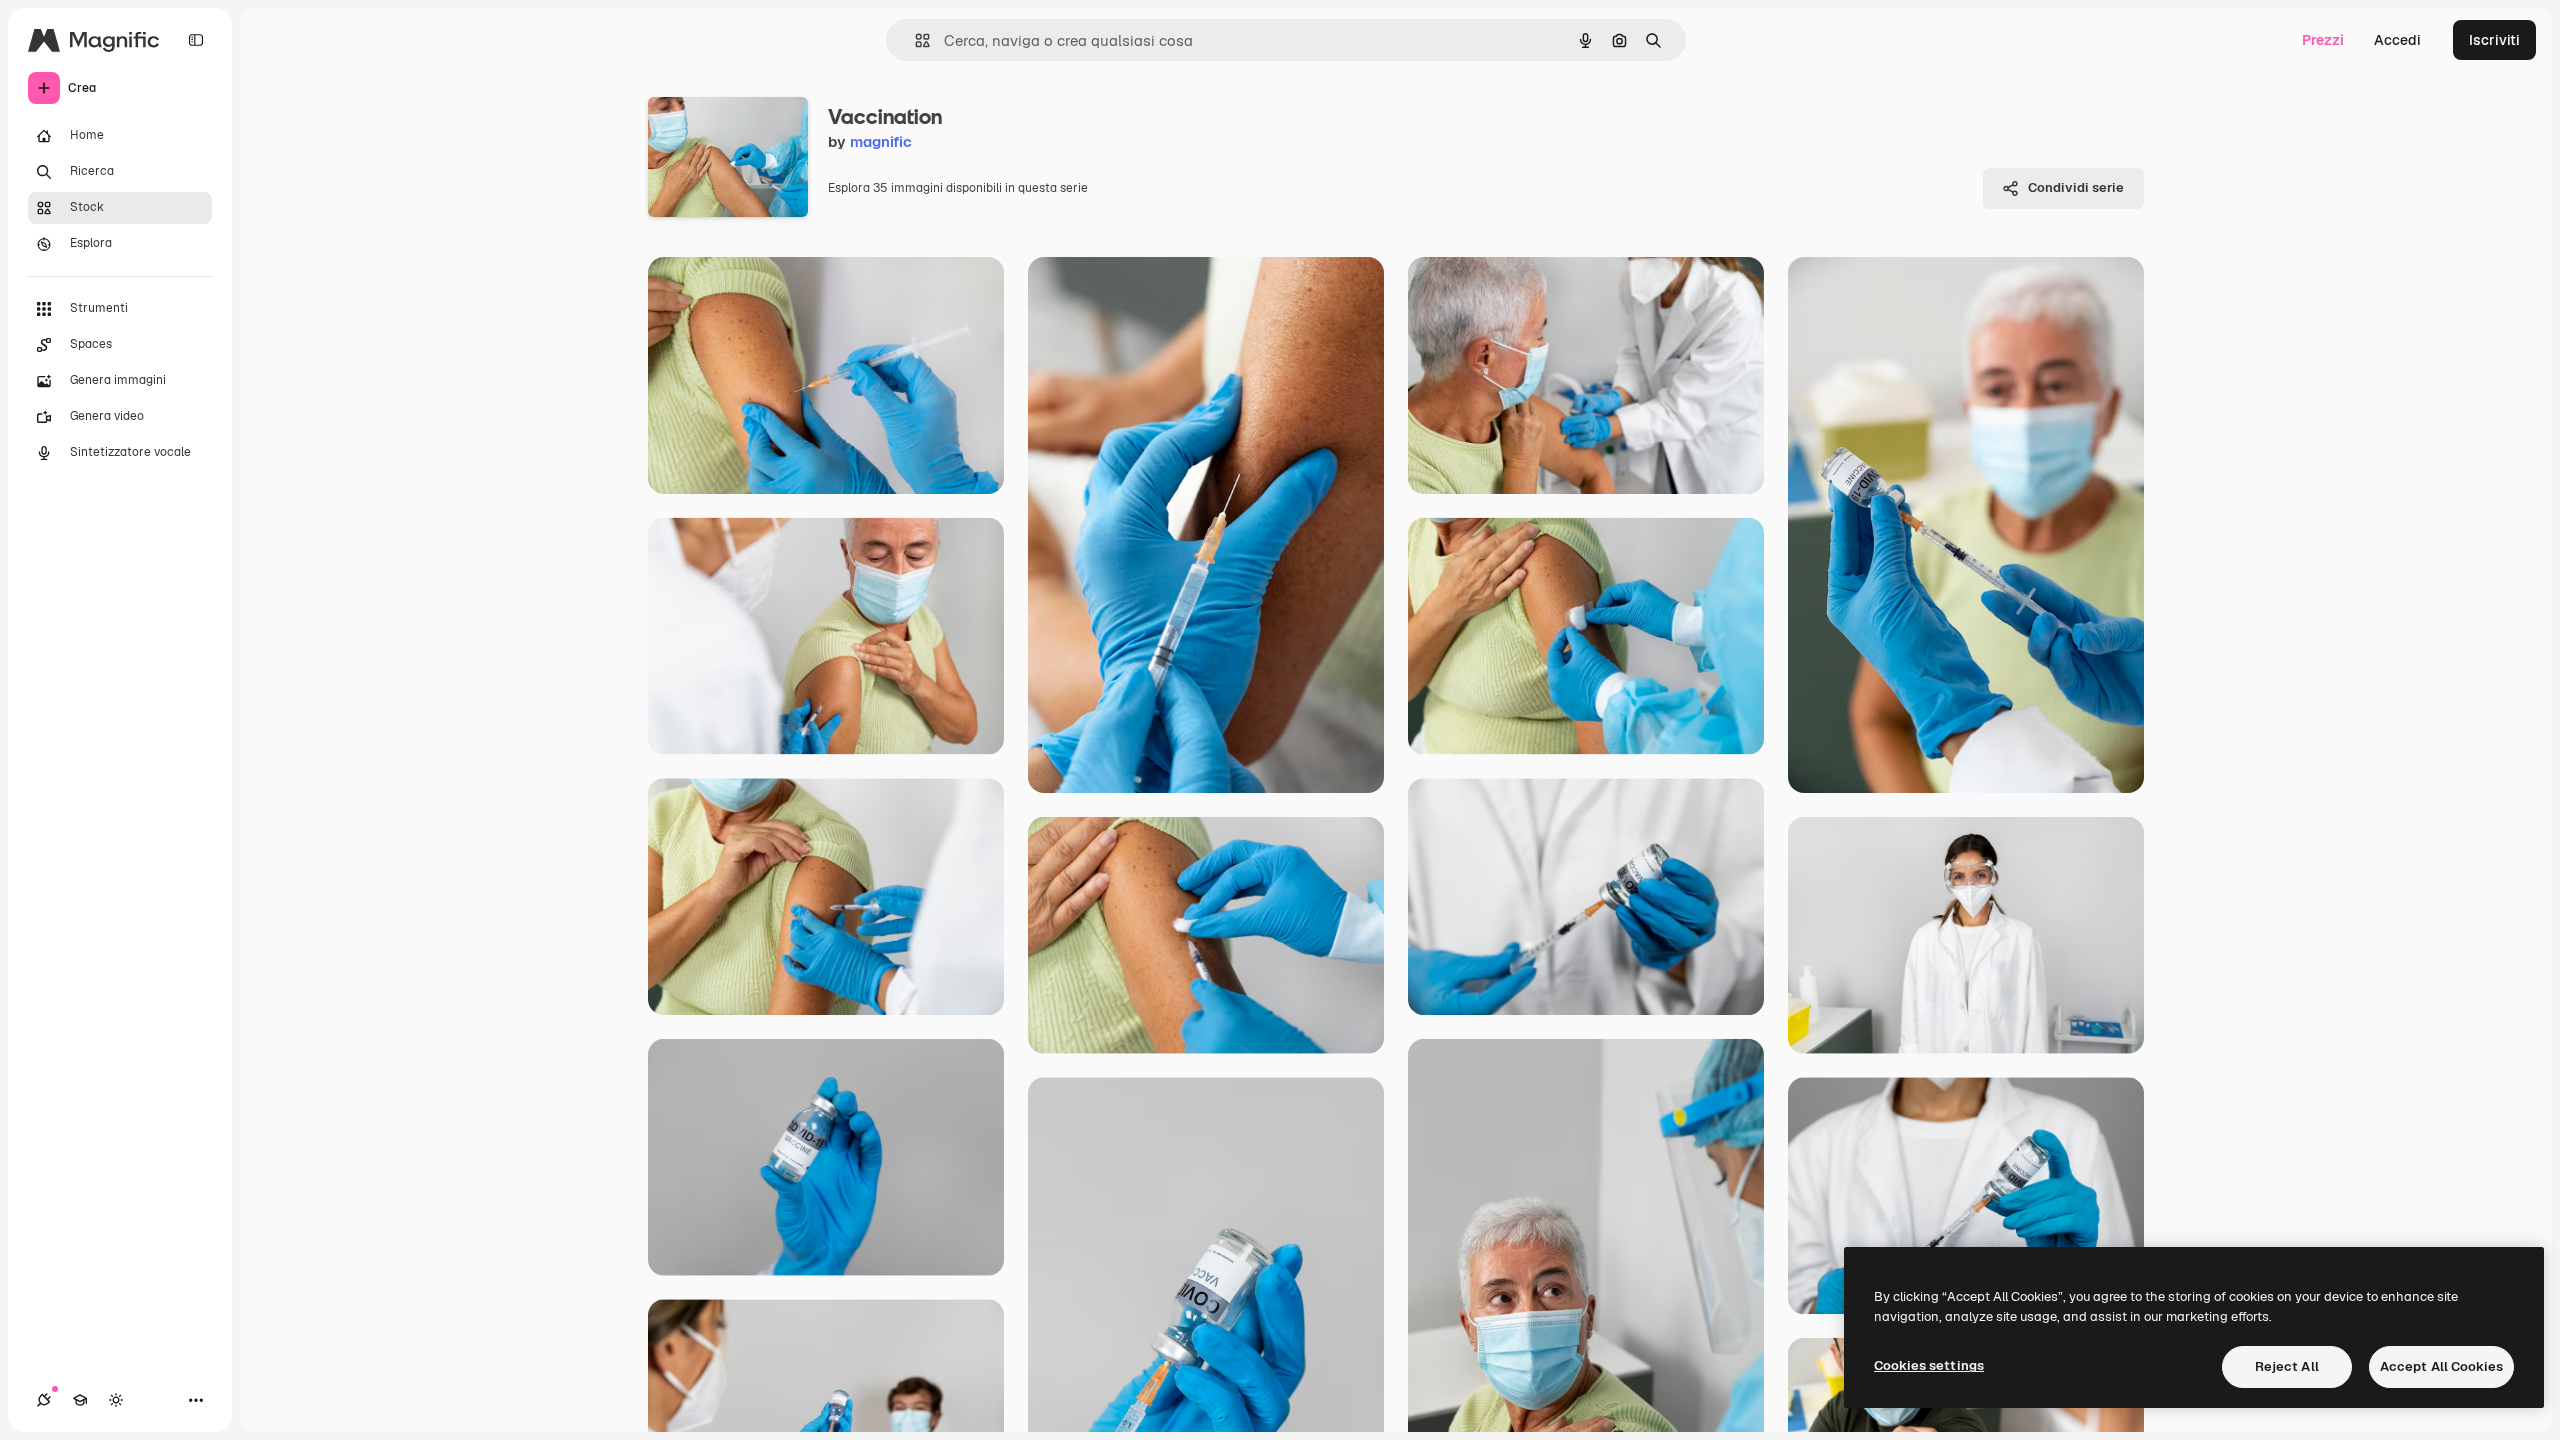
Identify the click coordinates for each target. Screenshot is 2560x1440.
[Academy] (80, 1400)
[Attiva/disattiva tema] (116, 1400)
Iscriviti (2494, 40)
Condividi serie (2076, 187)
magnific (881, 141)
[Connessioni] (44, 1400)
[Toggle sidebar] (196, 40)
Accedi (2397, 40)
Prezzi (2323, 40)
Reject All (2287, 1366)
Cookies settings (1929, 1365)
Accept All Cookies (2441, 1366)
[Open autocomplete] (914, 40)
